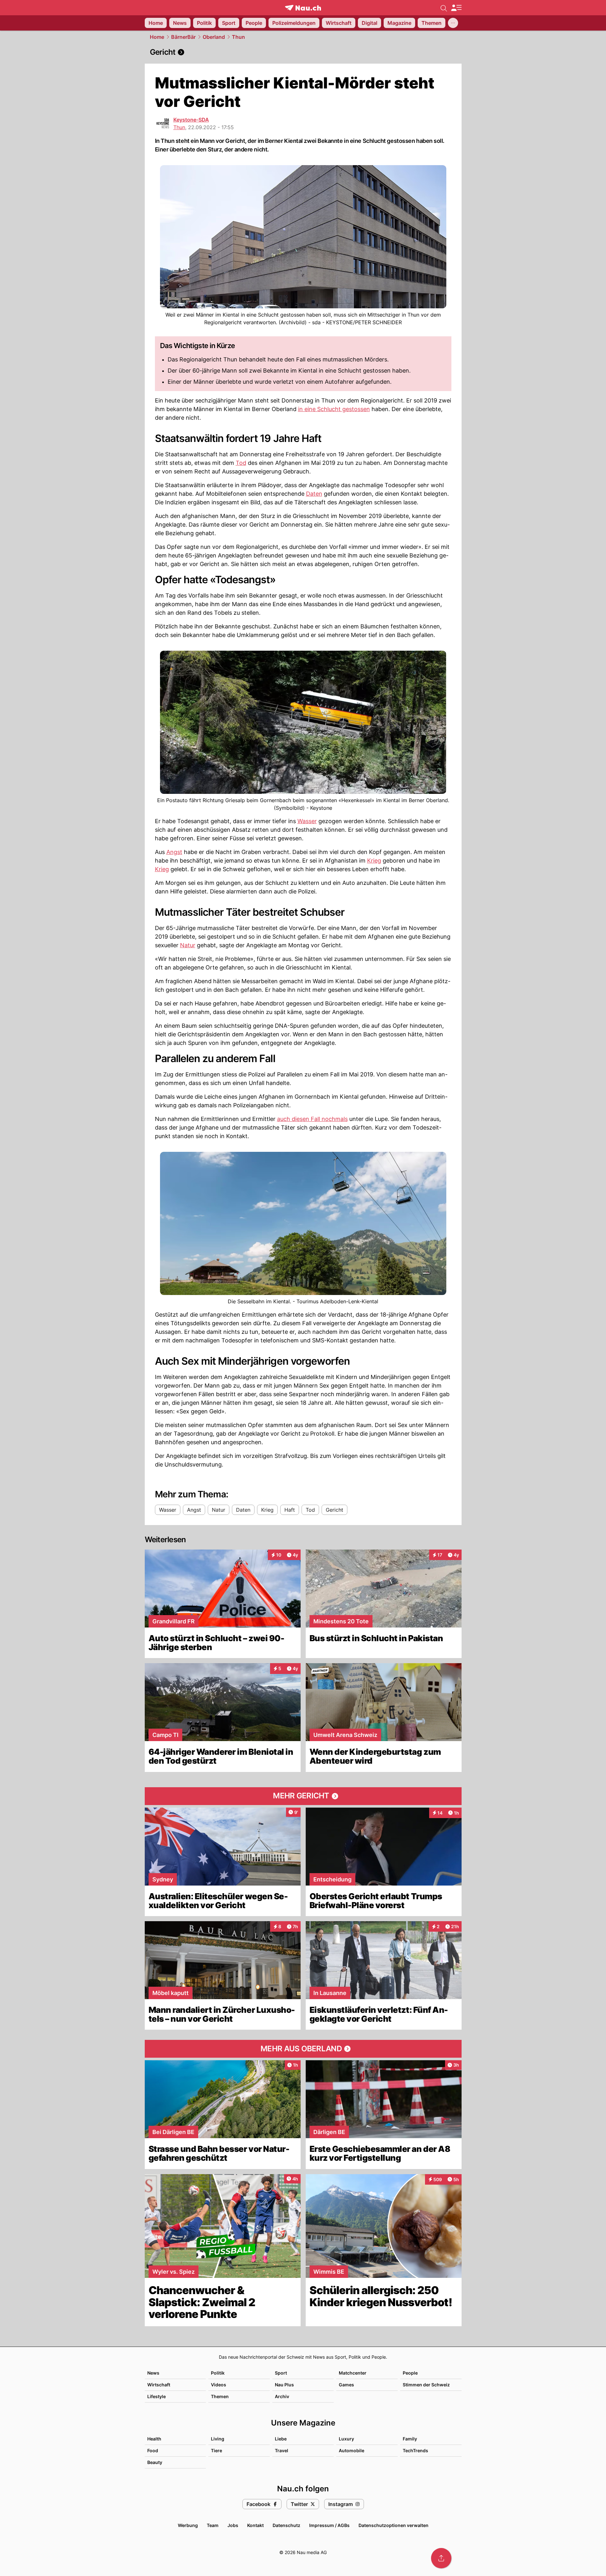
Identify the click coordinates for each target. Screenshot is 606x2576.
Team (213, 2525)
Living (218, 2439)
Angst (174, 852)
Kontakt (255, 2525)
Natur (188, 945)
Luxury (346, 2439)
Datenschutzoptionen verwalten (394, 2525)
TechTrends (415, 2450)
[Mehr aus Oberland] (303, 2049)
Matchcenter (353, 2373)
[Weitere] (453, 23)
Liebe (281, 2439)
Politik (218, 2373)
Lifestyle (157, 2396)
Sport (281, 2373)
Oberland (214, 37)
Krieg (374, 861)
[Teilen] (441, 2558)
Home (157, 37)
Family (410, 2439)
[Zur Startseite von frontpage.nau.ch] (303, 8)
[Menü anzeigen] (456, 8)
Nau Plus (284, 2385)
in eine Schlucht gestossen (334, 409)
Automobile (352, 2450)
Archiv (282, 2396)
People (410, 2373)
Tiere (216, 2450)
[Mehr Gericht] (303, 1796)
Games (346, 2385)
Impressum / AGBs (329, 2525)
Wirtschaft (159, 2385)
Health (154, 2439)
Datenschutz (286, 2525)
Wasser (307, 821)
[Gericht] (303, 52)
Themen (220, 2396)
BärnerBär (183, 37)
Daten (314, 494)
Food (153, 2450)
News (153, 2373)
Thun (238, 37)
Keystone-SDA (191, 120)
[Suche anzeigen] (444, 8)
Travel (282, 2450)
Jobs (233, 2525)
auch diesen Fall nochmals (312, 1119)
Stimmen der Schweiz (426, 2385)
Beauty (155, 2462)
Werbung (188, 2525)
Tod (241, 463)
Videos (219, 2385)
